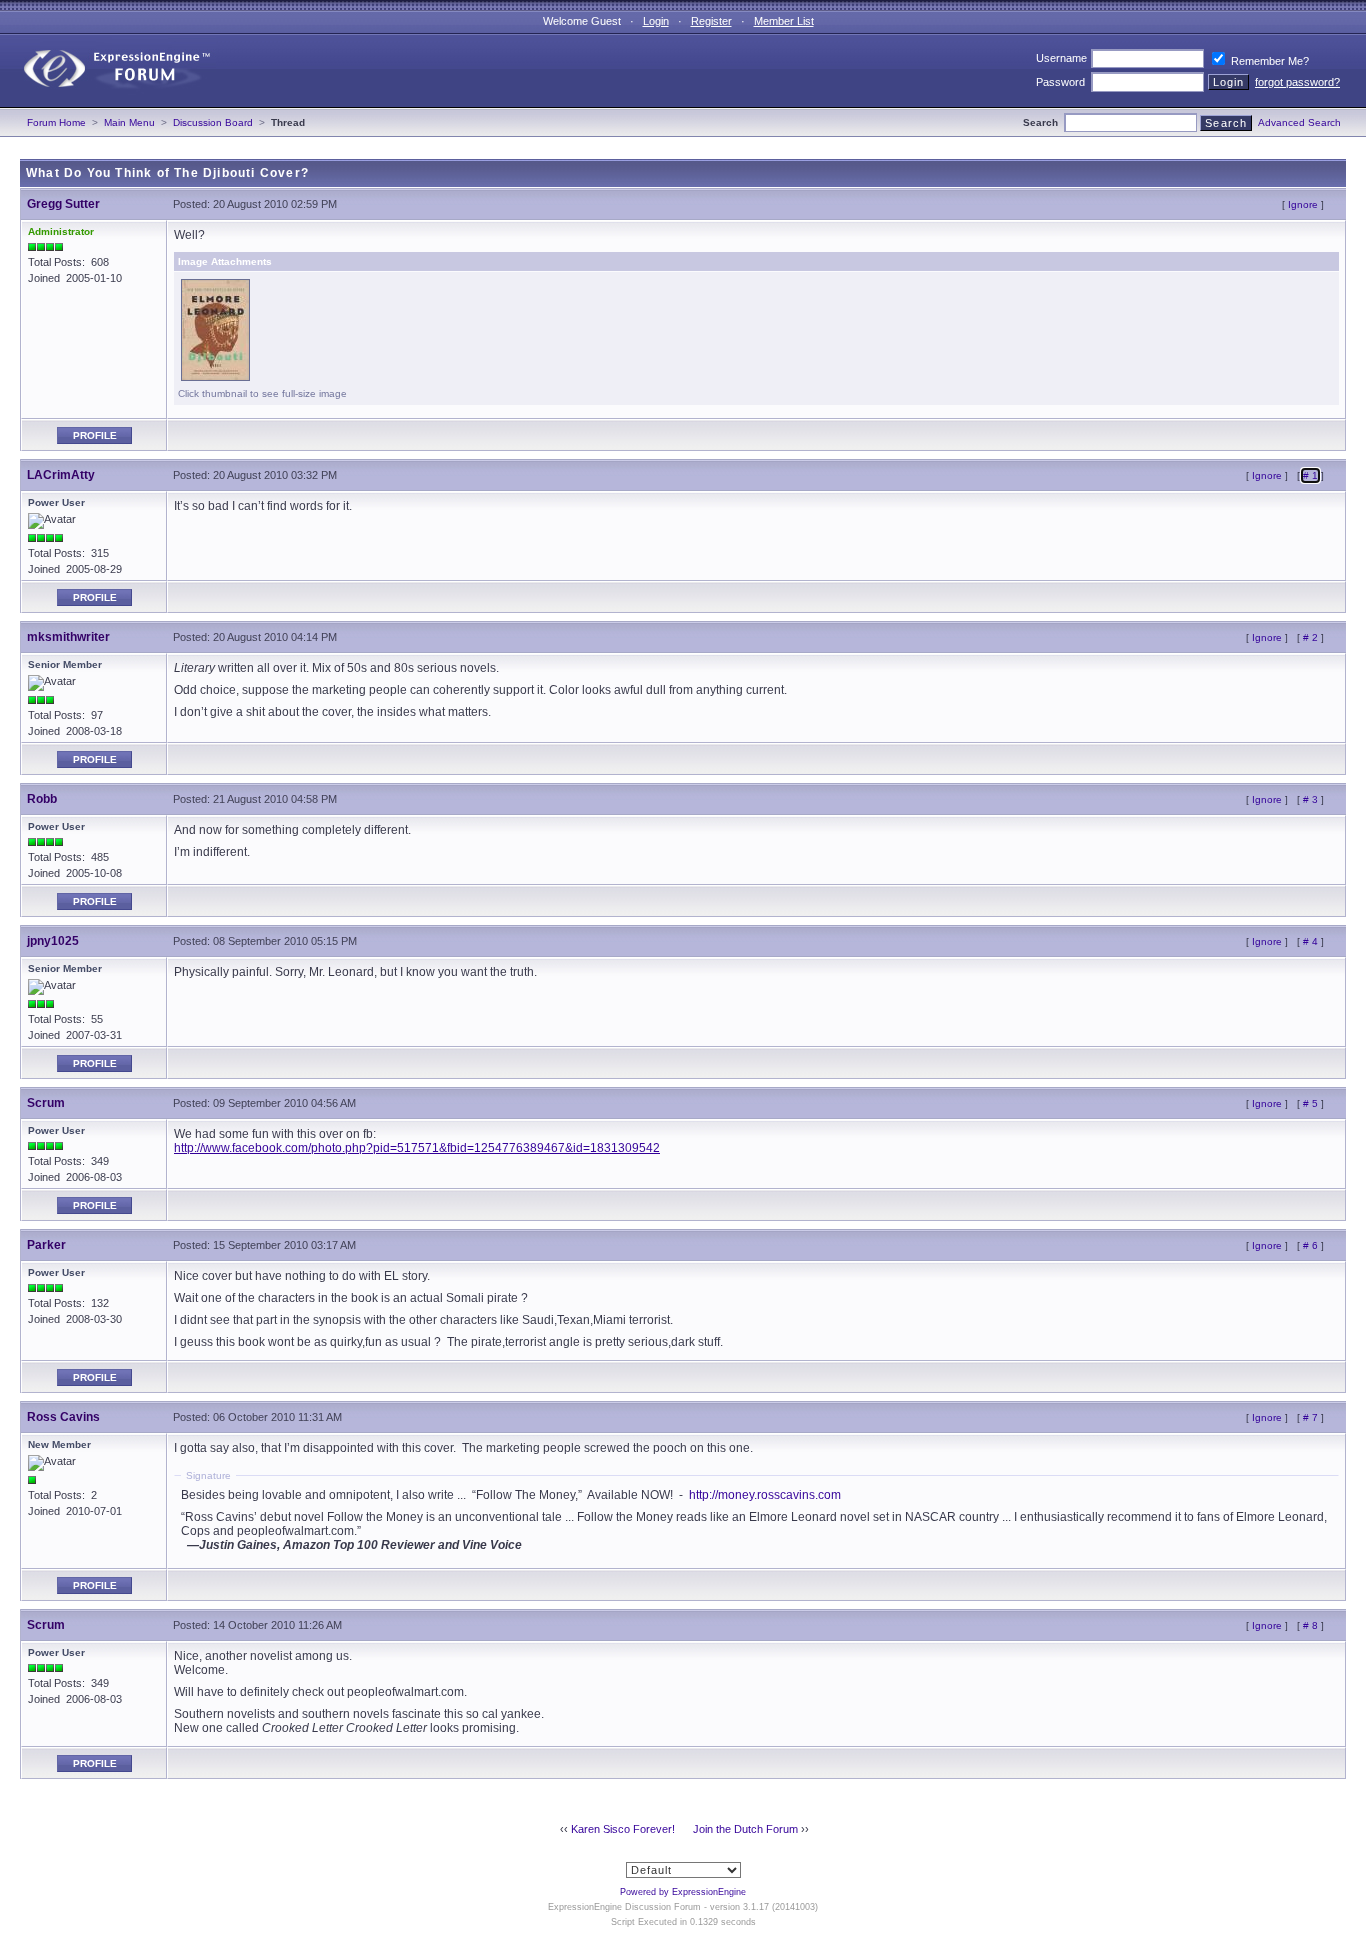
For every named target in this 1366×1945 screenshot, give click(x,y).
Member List (784, 21)
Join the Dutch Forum (745, 1829)
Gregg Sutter (63, 204)
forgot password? (1297, 82)
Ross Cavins (63, 1417)
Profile (95, 435)
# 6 (1310, 1245)
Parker (46, 1245)
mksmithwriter (68, 637)
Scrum (46, 1103)
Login (656, 21)
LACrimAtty (61, 475)
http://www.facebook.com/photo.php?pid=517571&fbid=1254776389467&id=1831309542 (417, 1148)
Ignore (1303, 204)
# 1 (1310, 475)
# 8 (1310, 1625)
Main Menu (129, 122)
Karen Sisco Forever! (623, 1829)
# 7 (1310, 1417)
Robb (42, 799)
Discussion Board (213, 122)
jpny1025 (53, 941)
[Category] (108, 103)
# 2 (1310, 637)
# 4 (1310, 941)
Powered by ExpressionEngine (683, 1892)
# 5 (1310, 1103)
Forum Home (56, 122)
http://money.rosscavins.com (765, 1495)
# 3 (1310, 799)
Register (711, 21)
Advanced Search (1299, 122)
